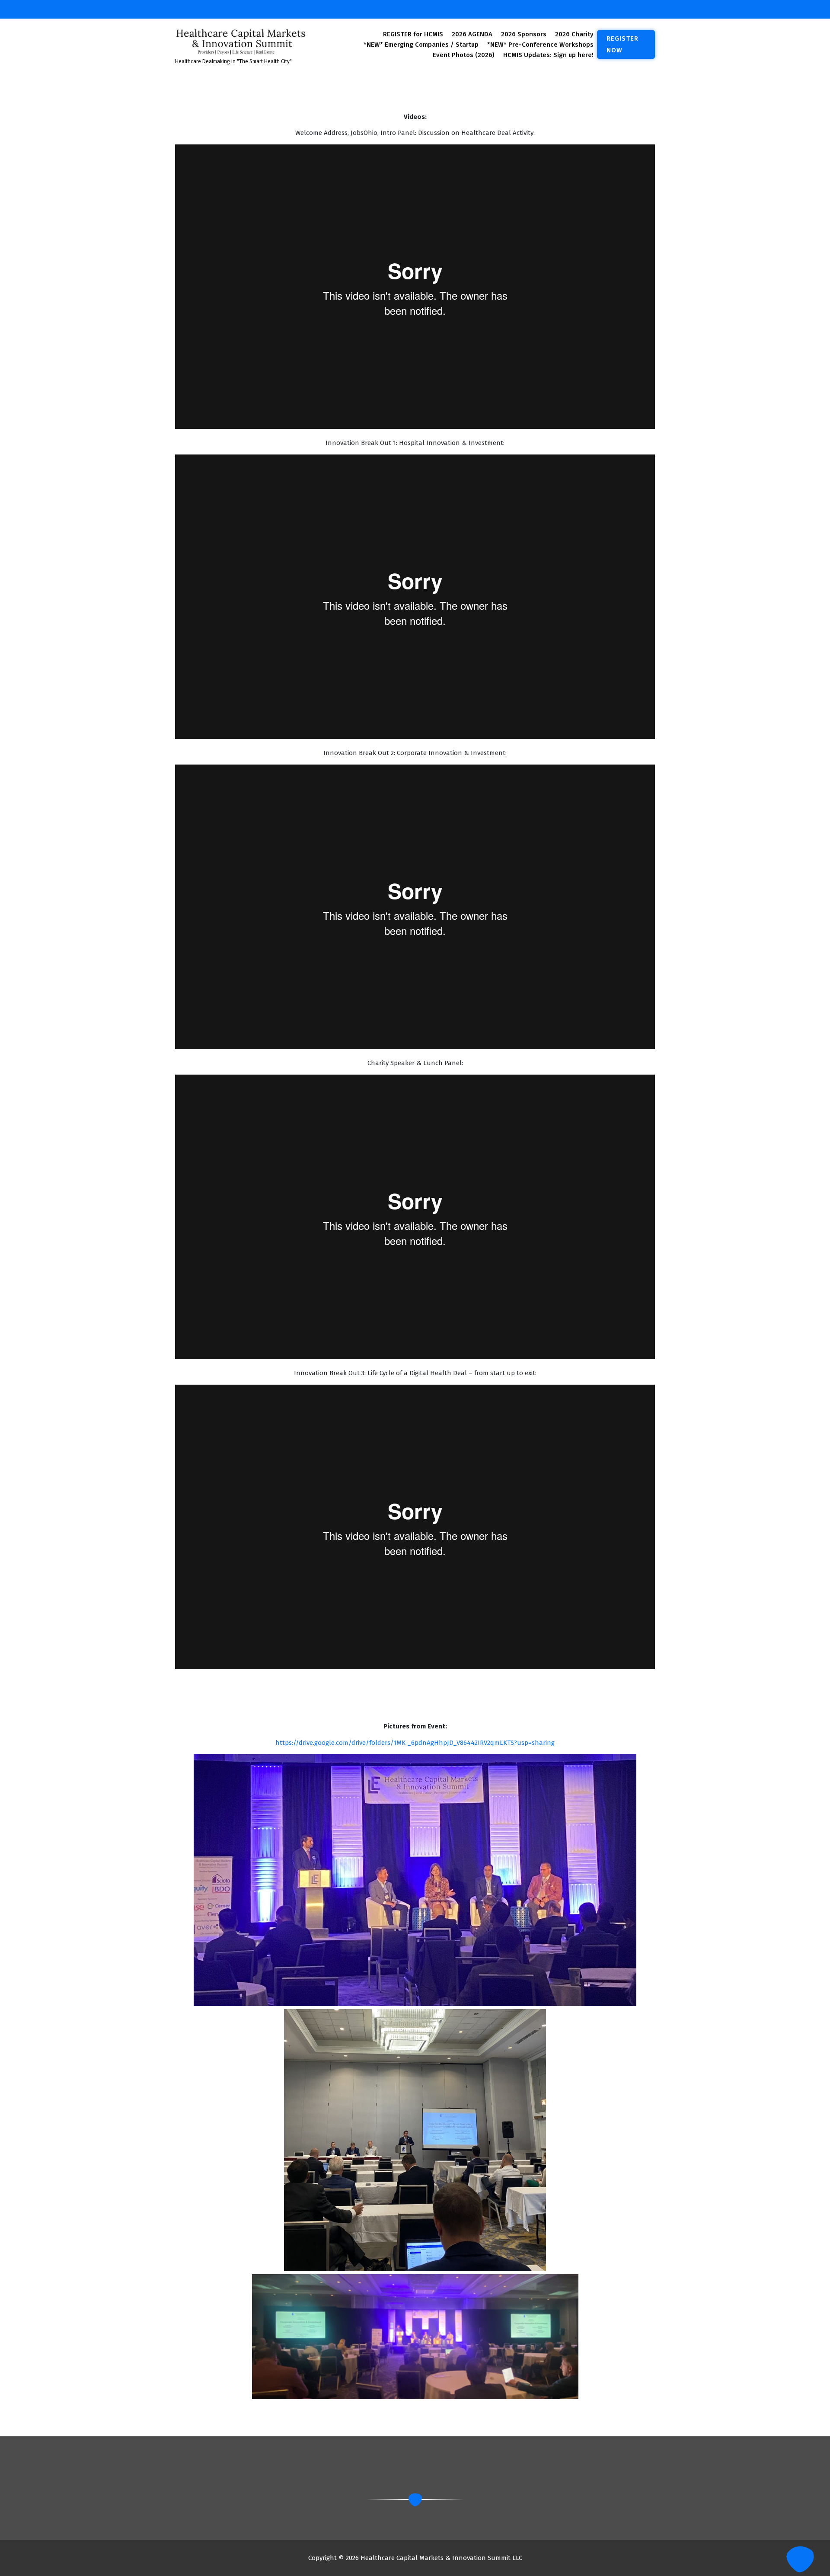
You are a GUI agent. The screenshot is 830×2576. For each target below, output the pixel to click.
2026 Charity (574, 34)
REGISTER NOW (622, 44)
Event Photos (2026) (464, 55)
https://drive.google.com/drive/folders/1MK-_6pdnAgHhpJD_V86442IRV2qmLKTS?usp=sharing (415, 1743)
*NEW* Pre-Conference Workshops (540, 45)
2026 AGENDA (472, 34)
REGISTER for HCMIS (413, 34)
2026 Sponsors (524, 34)
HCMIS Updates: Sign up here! (548, 55)
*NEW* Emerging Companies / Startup (421, 45)
